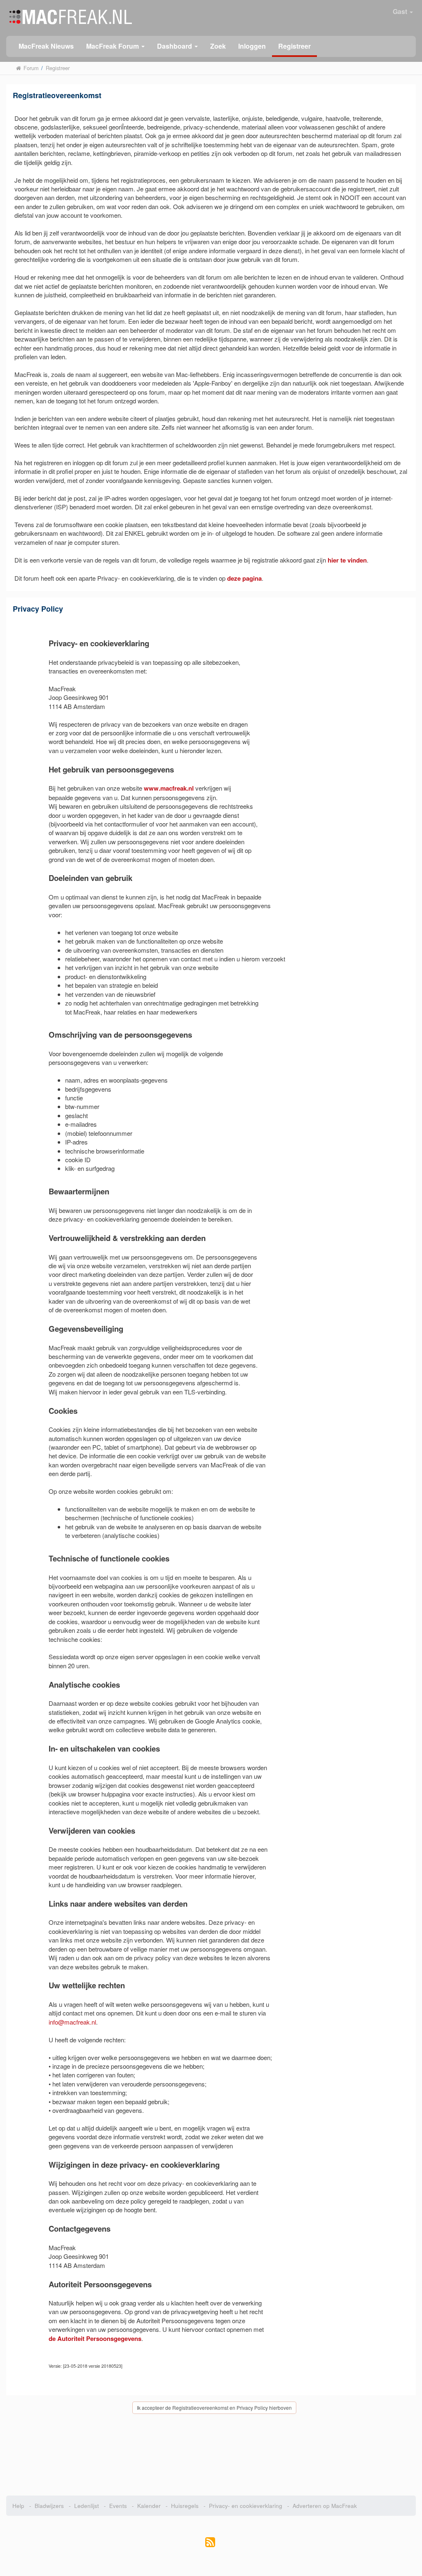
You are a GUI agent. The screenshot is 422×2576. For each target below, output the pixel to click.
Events (118, 2506)
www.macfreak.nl (169, 788)
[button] (115, 46)
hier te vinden (347, 560)
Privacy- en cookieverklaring (246, 2506)
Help (18, 2506)
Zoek (218, 46)
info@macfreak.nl (72, 2022)
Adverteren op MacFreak (325, 2506)
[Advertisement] (211, 2456)
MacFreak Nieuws (46, 46)
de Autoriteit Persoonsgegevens (95, 2338)
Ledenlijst (87, 2506)
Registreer (294, 46)
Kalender (149, 2506)
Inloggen (252, 46)
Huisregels (185, 2506)
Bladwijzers (49, 2506)
